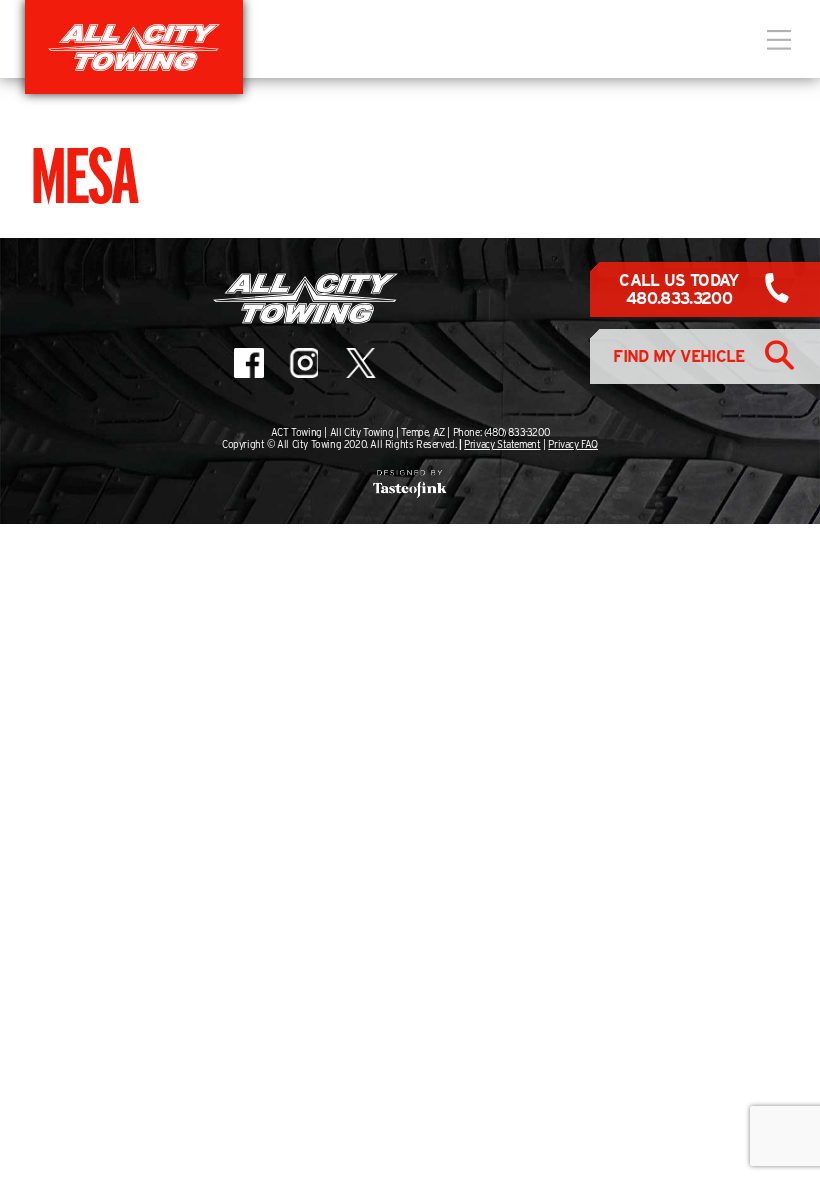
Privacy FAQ (573, 444)
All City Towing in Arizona (134, 47)
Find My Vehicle (678, 356)
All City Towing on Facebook (249, 363)
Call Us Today (679, 289)
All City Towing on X (359, 363)
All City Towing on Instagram (303, 363)
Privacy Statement (502, 444)
